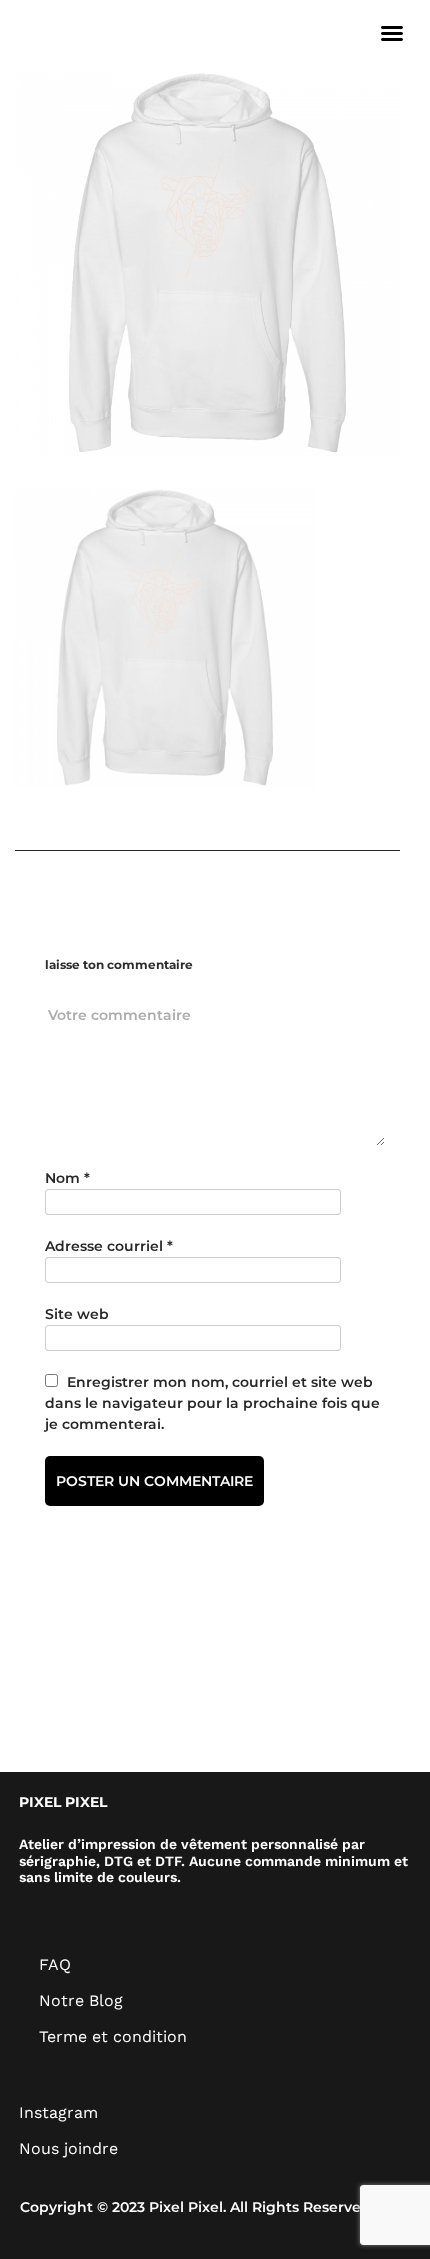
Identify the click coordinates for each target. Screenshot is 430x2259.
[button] (392, 33)
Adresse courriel (109, 1246)
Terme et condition (113, 2036)
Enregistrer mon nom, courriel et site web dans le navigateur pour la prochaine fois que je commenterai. (212, 1403)
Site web (77, 1314)
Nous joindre (68, 2148)
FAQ (55, 1964)
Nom (67, 1178)
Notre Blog (81, 2000)
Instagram (58, 2112)
